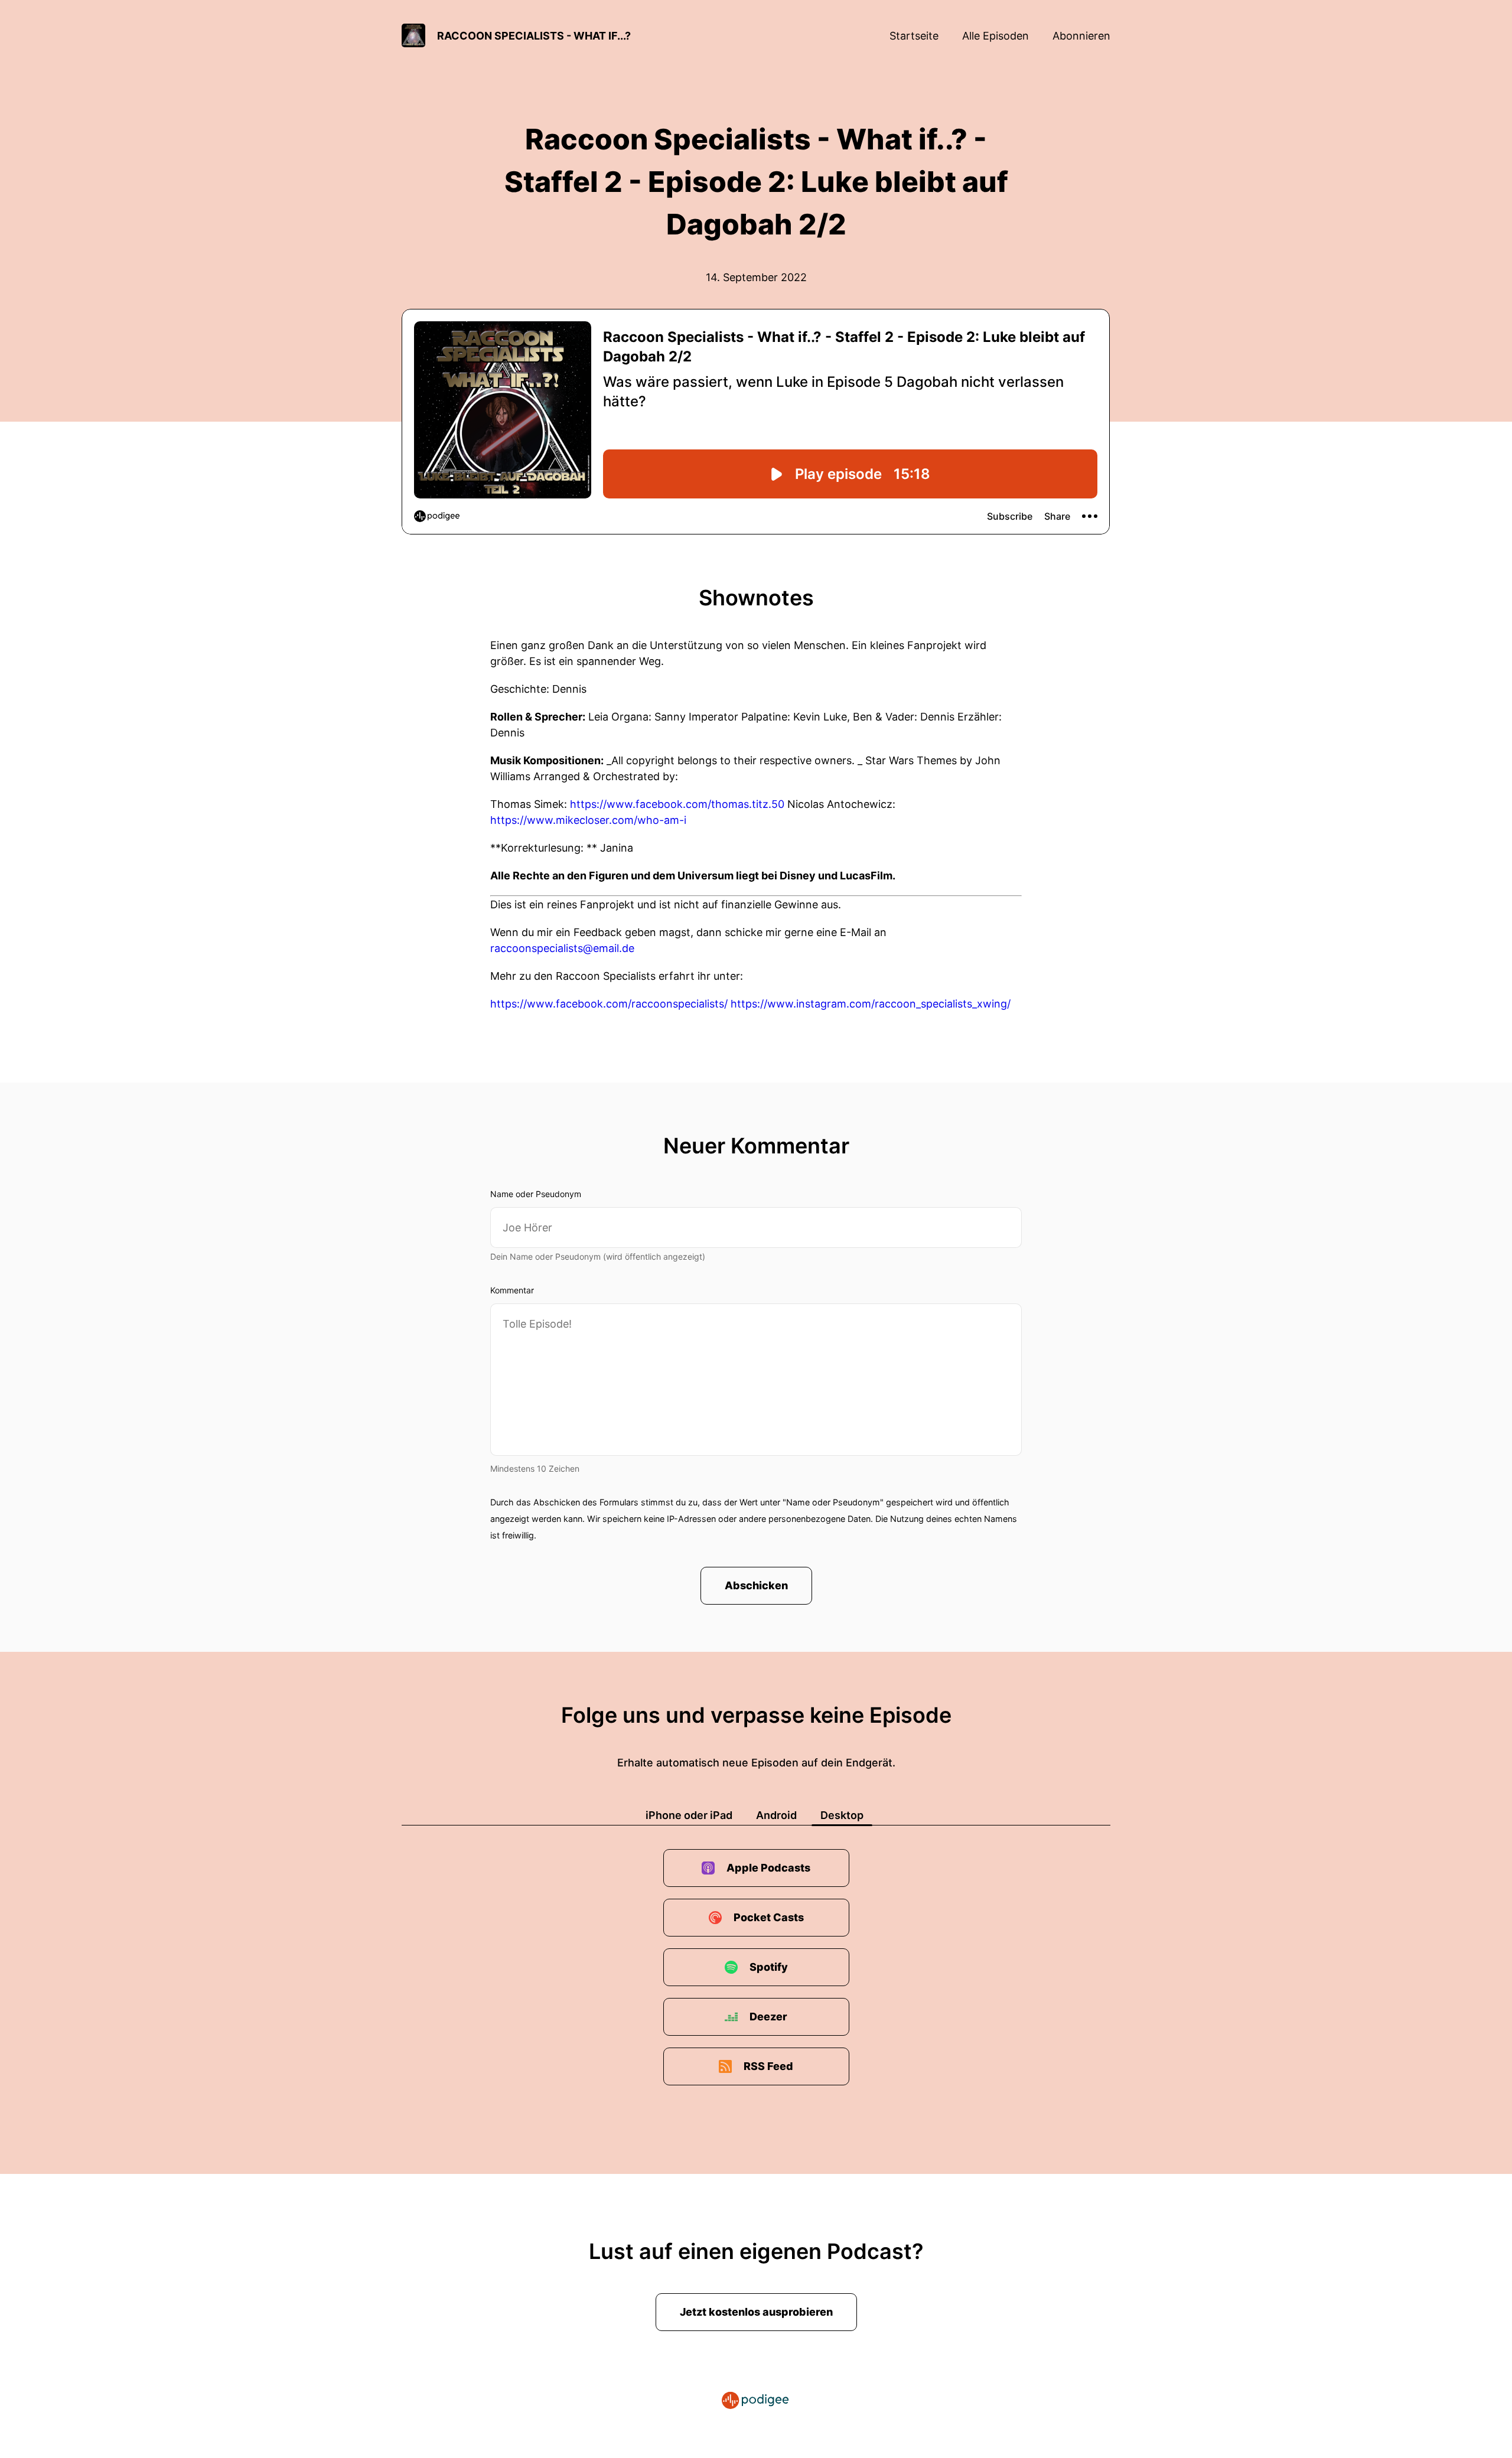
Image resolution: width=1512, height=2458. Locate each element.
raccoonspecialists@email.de (562, 948)
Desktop (842, 1815)
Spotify (769, 1967)
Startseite (914, 36)
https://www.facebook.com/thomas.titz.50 (677, 804)
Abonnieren (1081, 36)
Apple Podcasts (768, 1868)
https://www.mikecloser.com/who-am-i (588, 820)
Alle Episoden (995, 36)
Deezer (768, 2017)
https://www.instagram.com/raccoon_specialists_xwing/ (871, 1004)
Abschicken (756, 1585)
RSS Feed (768, 2066)
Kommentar (512, 1290)
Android (776, 1815)
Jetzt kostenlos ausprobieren (756, 2312)
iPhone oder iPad (689, 1815)
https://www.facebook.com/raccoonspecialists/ (609, 1004)
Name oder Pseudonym (536, 1194)
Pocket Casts (769, 1917)
